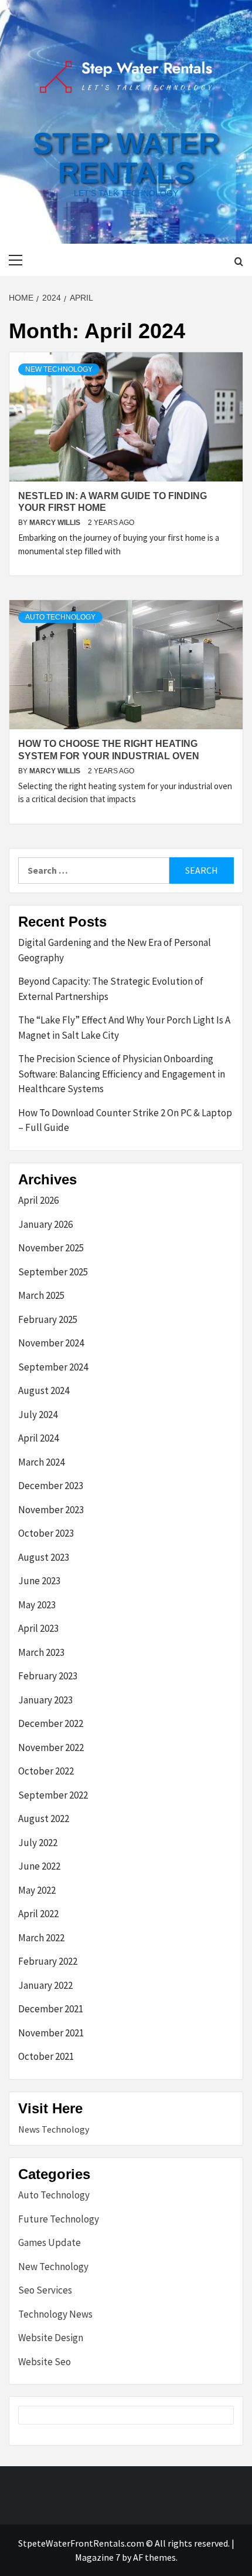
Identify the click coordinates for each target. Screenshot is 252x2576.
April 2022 (38, 1914)
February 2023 (48, 1676)
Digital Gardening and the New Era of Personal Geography (115, 950)
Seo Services (45, 2290)
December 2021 (51, 2009)
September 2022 (53, 1795)
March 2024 (41, 1462)
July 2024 (38, 1415)
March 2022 (41, 1938)
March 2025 (41, 1295)
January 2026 (45, 1224)
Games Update (50, 2242)
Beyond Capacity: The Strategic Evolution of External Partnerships (111, 989)
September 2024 (53, 1367)
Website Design (51, 2338)
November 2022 (51, 1747)
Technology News (55, 2314)
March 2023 (41, 1652)
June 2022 (39, 1866)
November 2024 (51, 1343)
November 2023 (51, 1510)
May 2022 (37, 1890)
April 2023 (38, 1628)
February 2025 (48, 1319)
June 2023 (39, 1581)
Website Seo (45, 2362)
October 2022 (46, 1771)
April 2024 (38, 1438)
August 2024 (44, 1390)
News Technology (54, 2129)
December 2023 (51, 1486)
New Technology (59, 369)
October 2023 (46, 1533)
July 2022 (38, 1843)
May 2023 (37, 1605)
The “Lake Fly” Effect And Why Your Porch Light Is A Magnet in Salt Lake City (124, 1028)
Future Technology (59, 2219)
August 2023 (44, 1557)
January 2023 (45, 1700)
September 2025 (53, 1272)
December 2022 (51, 1723)
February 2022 (48, 1961)
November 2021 (51, 2033)
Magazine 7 (98, 2557)
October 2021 (46, 2056)
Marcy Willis (56, 523)
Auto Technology (60, 617)
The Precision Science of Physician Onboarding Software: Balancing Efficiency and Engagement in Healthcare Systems (122, 1074)
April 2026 (38, 1200)
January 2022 (45, 1985)
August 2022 (44, 1819)
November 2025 (51, 1248)
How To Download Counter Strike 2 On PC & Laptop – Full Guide (125, 1120)
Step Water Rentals (126, 158)
